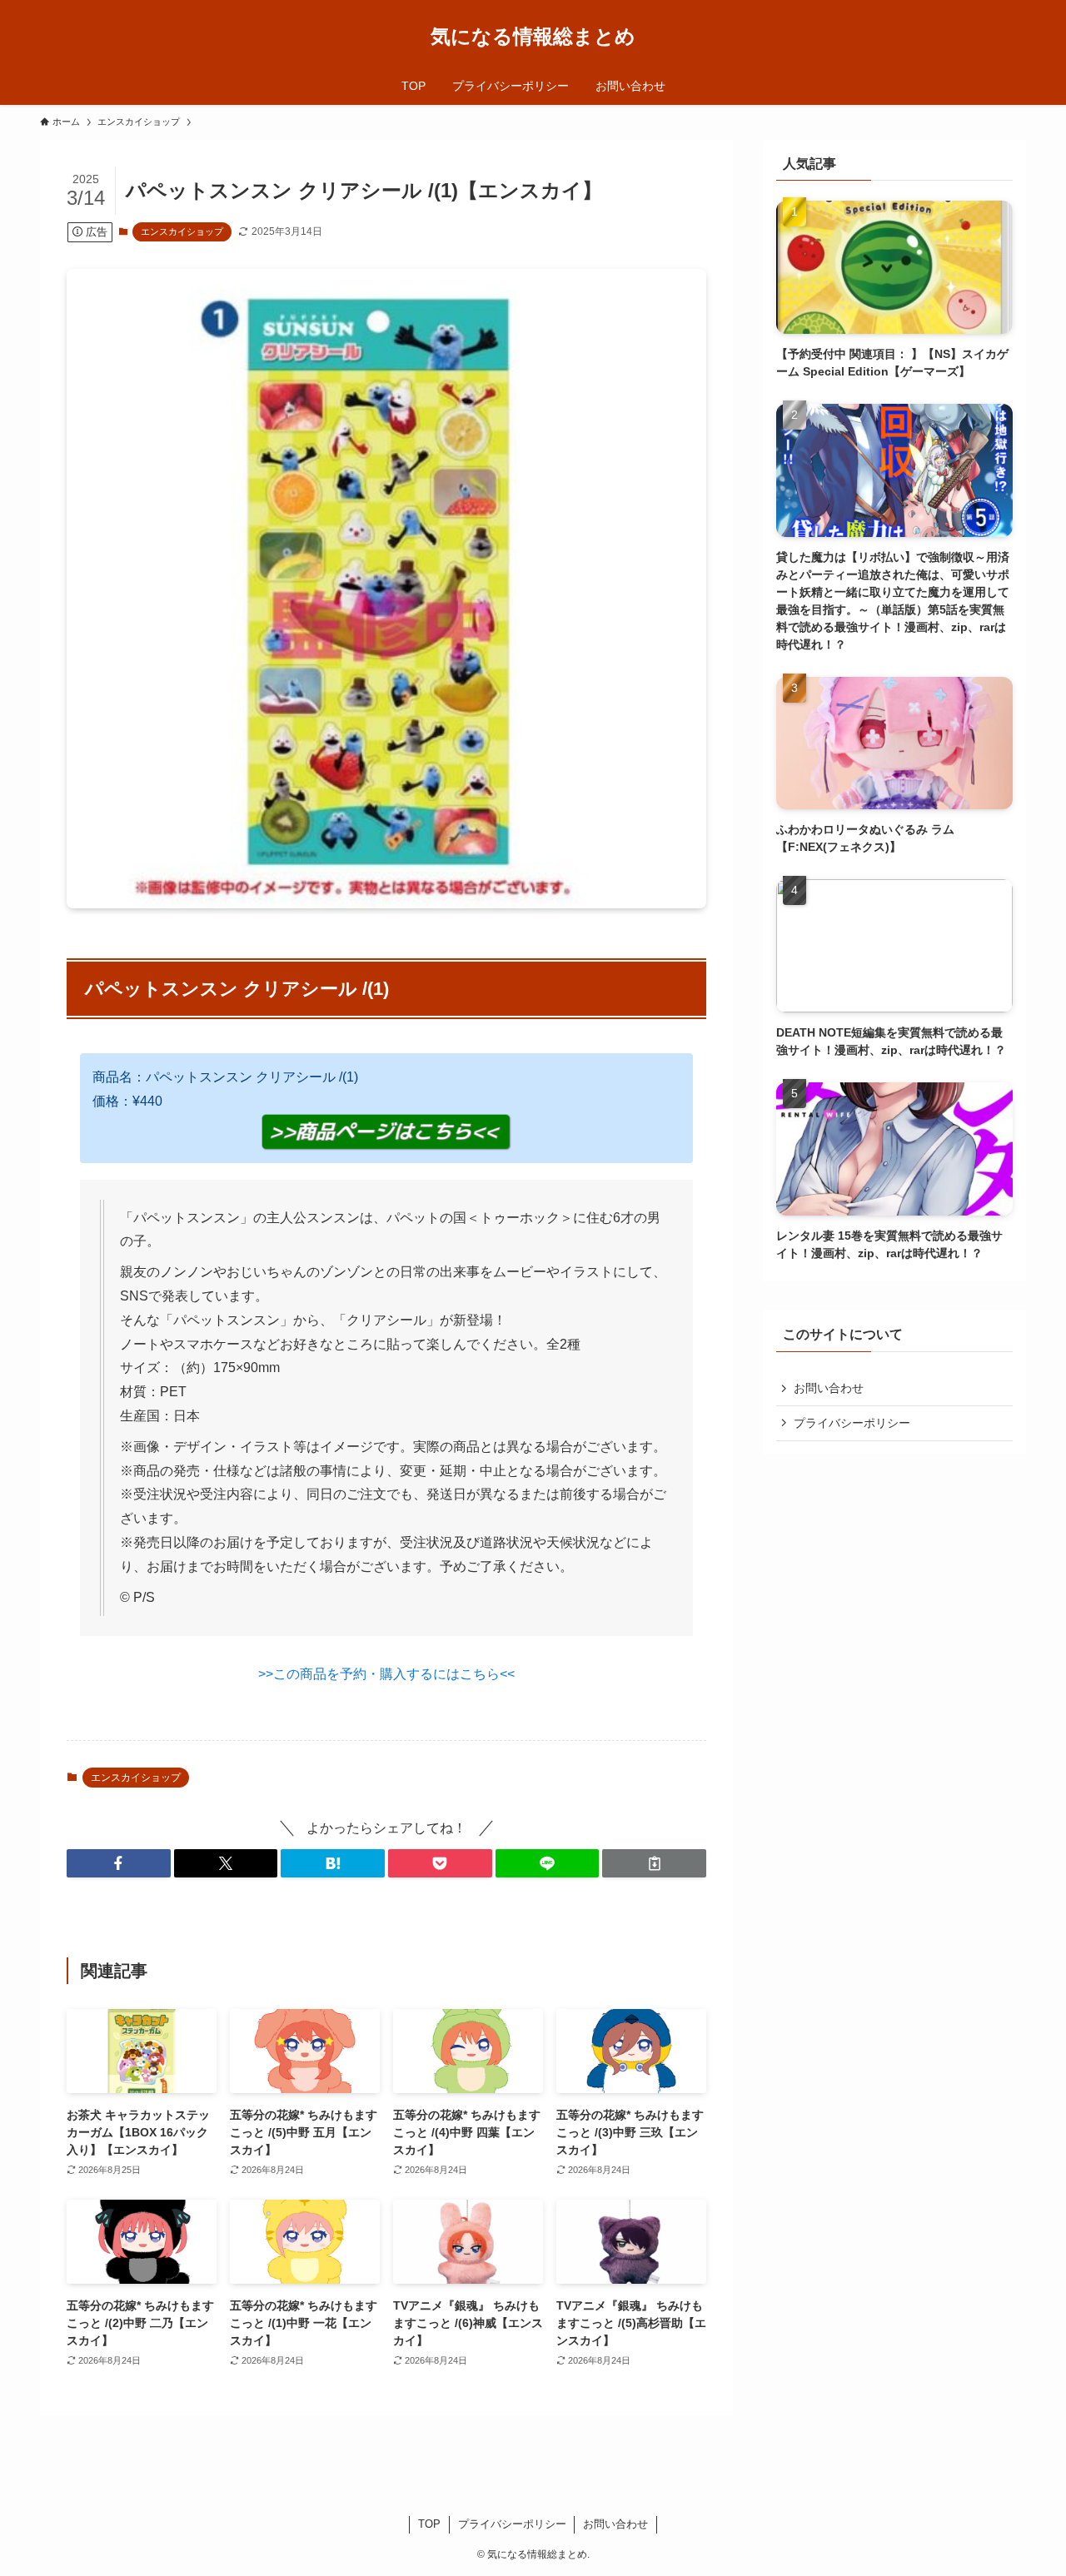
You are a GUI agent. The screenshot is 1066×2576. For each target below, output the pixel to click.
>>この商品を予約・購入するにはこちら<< (386, 1674)
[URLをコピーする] (654, 1863)
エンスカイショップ (182, 231)
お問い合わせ (829, 1388)
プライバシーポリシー (852, 1423)
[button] (119, 1863)
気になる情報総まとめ (533, 37)
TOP (429, 2524)
